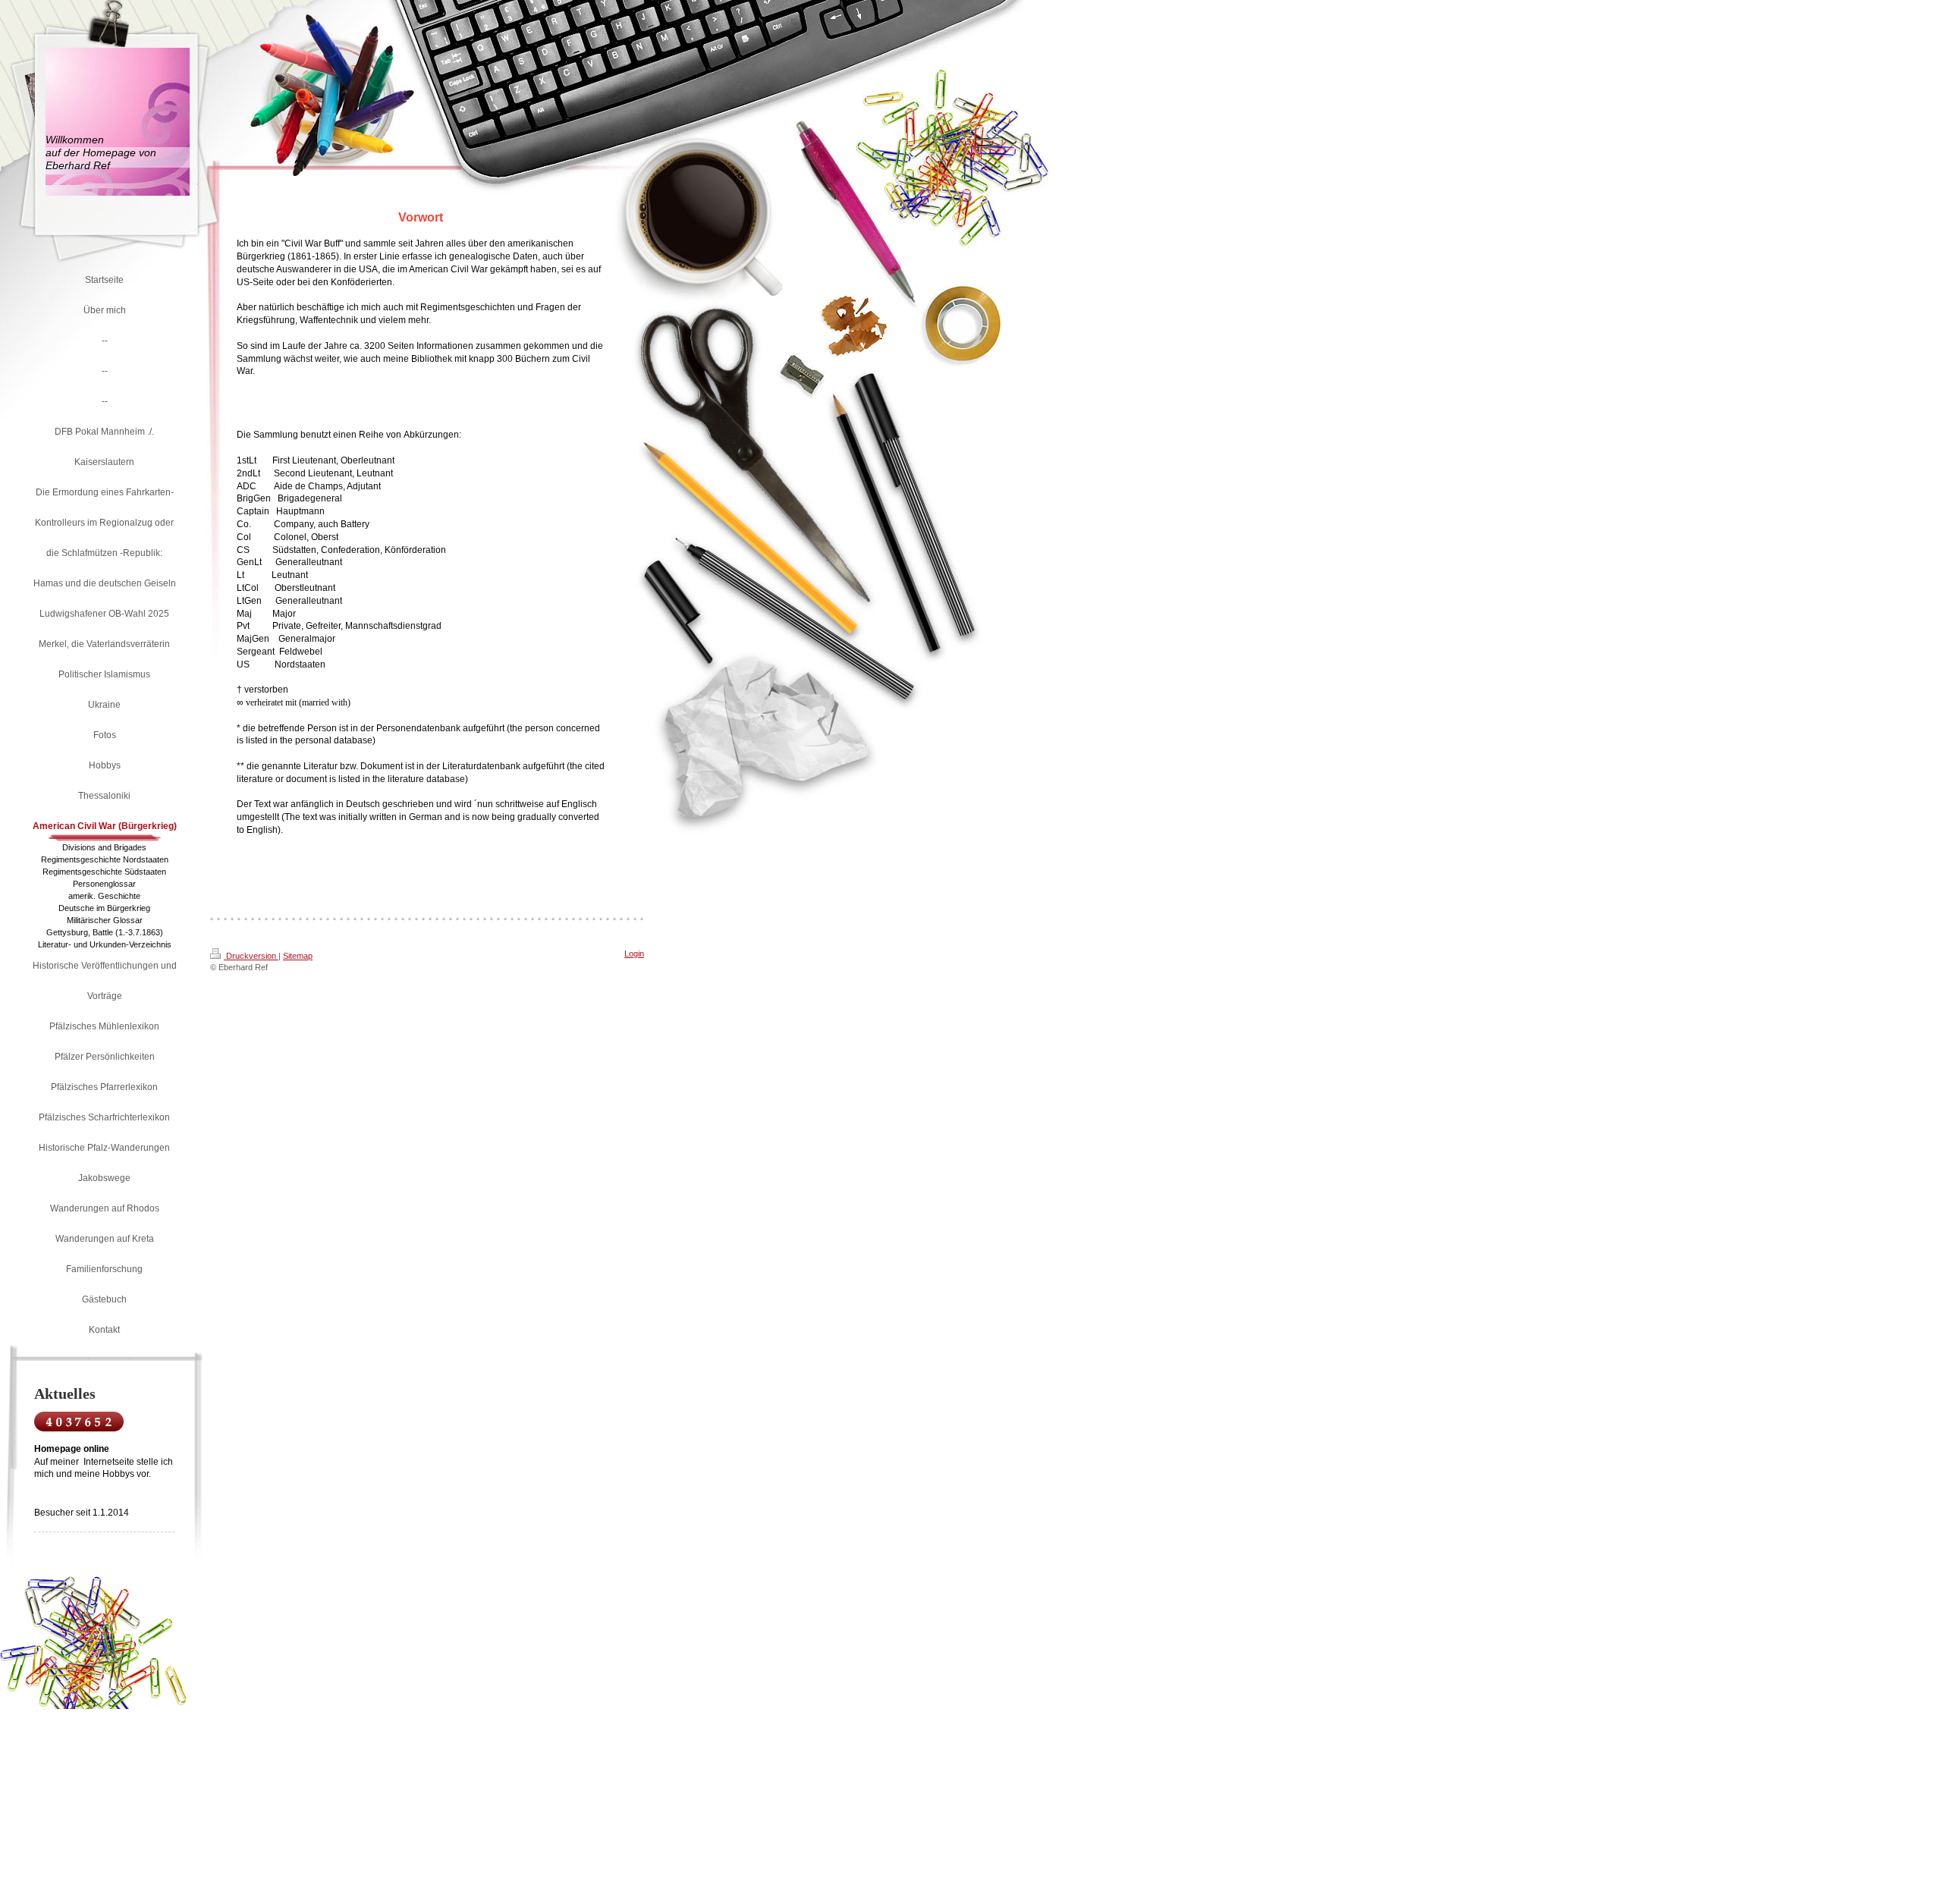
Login (634, 954)
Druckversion (251, 956)
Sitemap (298, 956)
